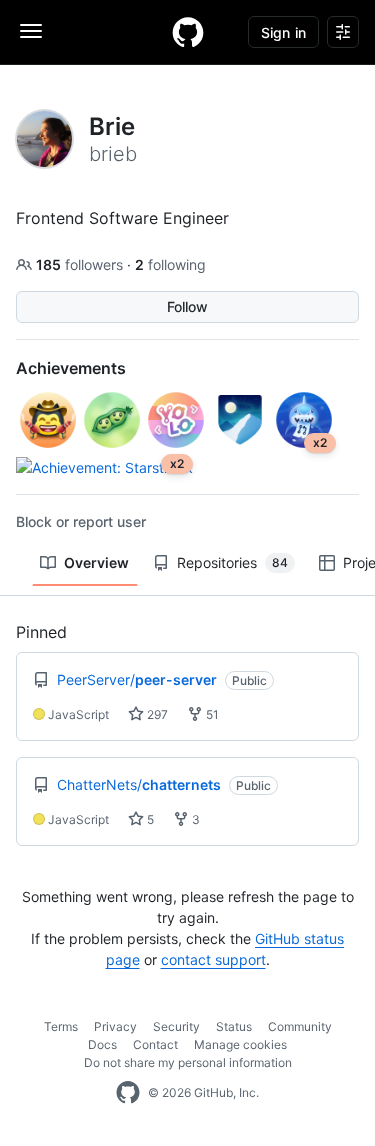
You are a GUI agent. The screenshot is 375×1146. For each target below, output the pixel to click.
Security (176, 1026)
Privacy (115, 1026)
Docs (102, 1044)
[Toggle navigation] (31, 31)
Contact (155, 1044)
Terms (61, 1026)
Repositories (232, 562)
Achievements (71, 368)
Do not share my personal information (188, 1062)
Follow (187, 306)
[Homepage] (188, 32)
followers (81, 264)
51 (211, 714)
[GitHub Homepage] (128, 1093)
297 (156, 714)
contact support (213, 959)
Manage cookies (240, 1044)
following (170, 264)
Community (300, 1026)
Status (234, 1026)
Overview (96, 562)
